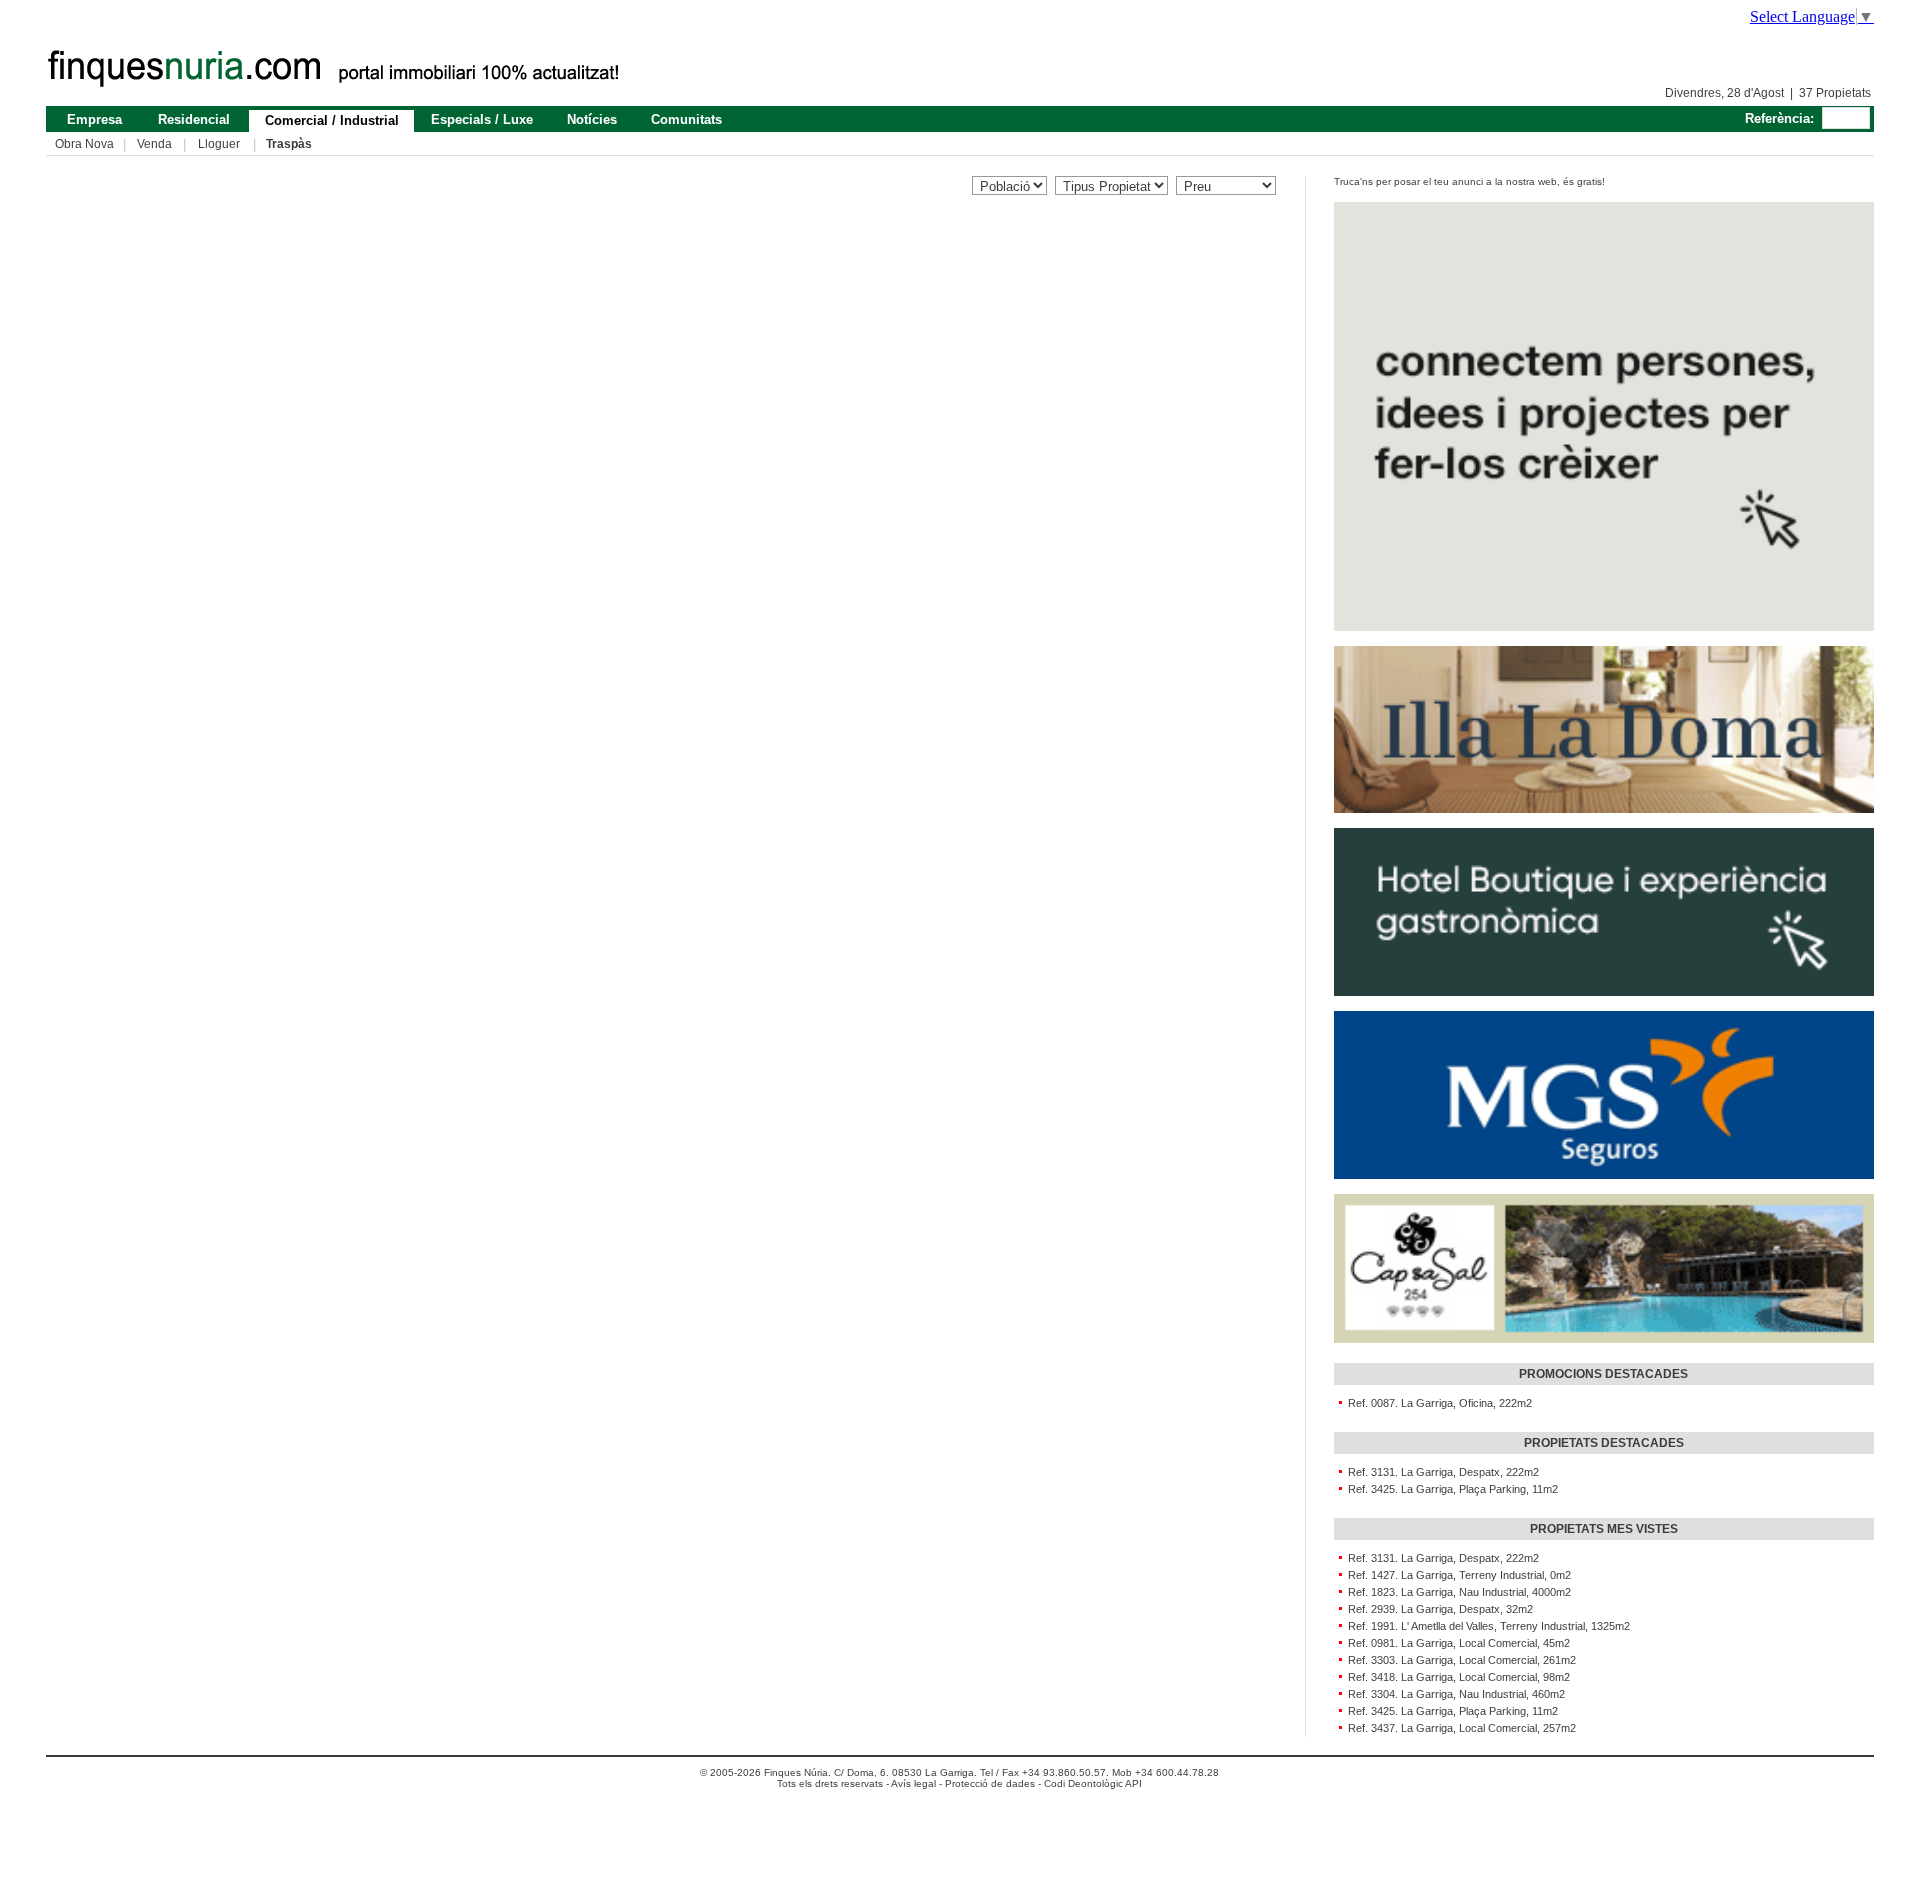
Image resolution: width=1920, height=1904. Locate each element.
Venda (154, 144)
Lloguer (219, 144)
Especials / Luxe (482, 119)
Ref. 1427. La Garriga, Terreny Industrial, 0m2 (1456, 1575)
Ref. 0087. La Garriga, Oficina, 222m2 (1437, 1403)
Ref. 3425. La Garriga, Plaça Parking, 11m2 (1450, 1489)
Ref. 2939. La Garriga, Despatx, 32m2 (1437, 1609)
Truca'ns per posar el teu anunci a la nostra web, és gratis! (1469, 181)
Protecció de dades (990, 1783)
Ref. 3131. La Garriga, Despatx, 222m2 (1440, 1472)
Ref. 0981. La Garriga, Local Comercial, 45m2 (1456, 1643)
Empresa (94, 119)
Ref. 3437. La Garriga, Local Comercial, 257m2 (1459, 1728)
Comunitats (686, 119)
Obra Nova (84, 144)
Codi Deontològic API (1093, 1783)
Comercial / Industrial (332, 120)
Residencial (194, 119)
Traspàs (289, 144)
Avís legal (913, 1783)
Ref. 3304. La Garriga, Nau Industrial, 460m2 (1453, 1694)
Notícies (592, 119)
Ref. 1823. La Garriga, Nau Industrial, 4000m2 (1456, 1592)
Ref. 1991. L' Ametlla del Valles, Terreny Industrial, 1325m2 (1486, 1626)
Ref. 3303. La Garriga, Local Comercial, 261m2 (1459, 1660)
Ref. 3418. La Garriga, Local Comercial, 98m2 (1456, 1677)
